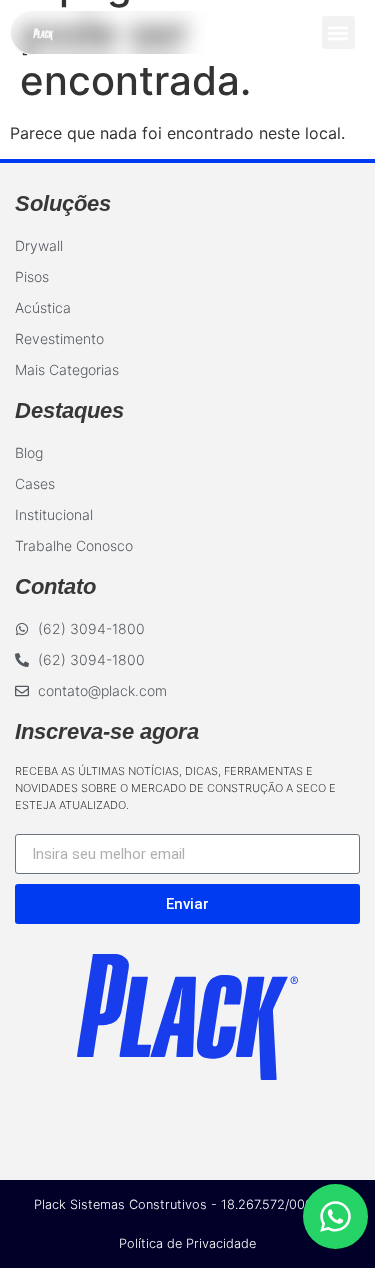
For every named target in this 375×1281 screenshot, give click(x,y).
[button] (338, 32)
